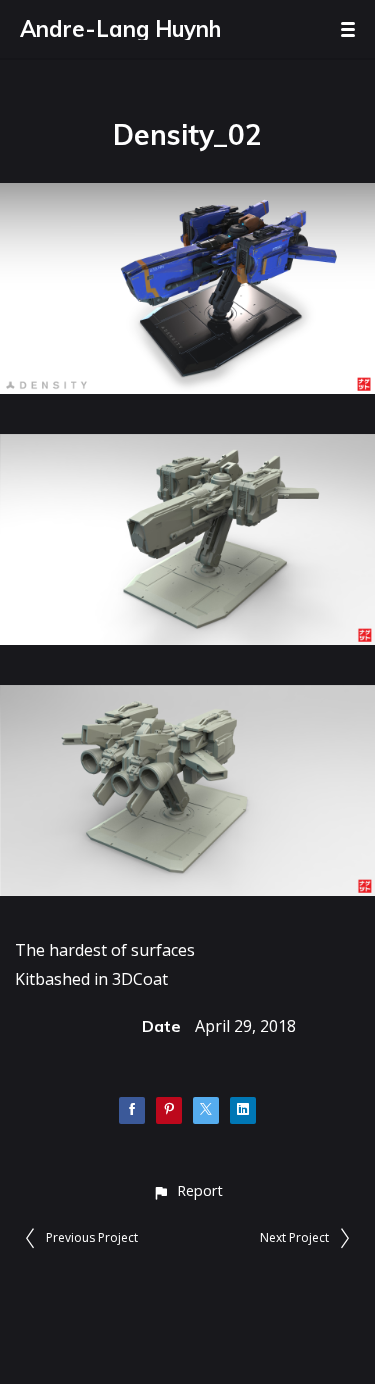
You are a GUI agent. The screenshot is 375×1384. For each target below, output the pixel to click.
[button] (187, 1190)
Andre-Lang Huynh (120, 29)
